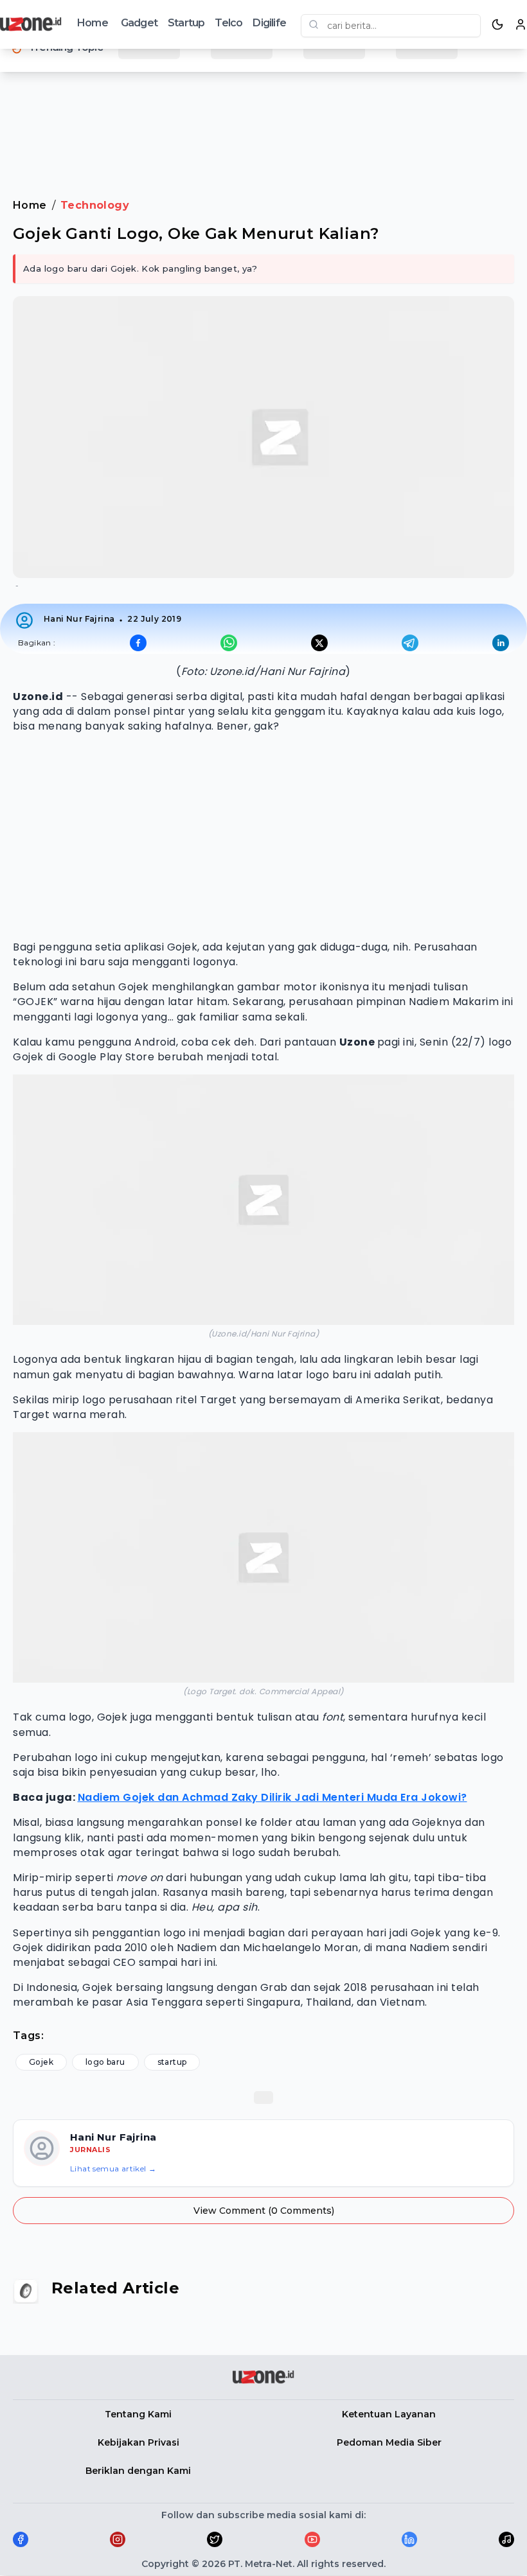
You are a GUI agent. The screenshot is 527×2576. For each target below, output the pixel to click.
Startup (186, 23)
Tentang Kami (138, 2414)
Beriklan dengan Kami (138, 2471)
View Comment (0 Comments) (264, 2211)
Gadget (139, 23)
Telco (228, 23)
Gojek (41, 2062)
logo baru (105, 2062)
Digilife (269, 23)
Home (93, 23)
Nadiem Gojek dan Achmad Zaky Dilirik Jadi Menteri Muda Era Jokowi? (272, 1797)
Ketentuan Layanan (389, 2414)
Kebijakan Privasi (138, 2442)
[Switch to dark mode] (497, 24)
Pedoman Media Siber (389, 2442)
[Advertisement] (263, 121)
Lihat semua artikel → (113, 2169)
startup (172, 2062)
